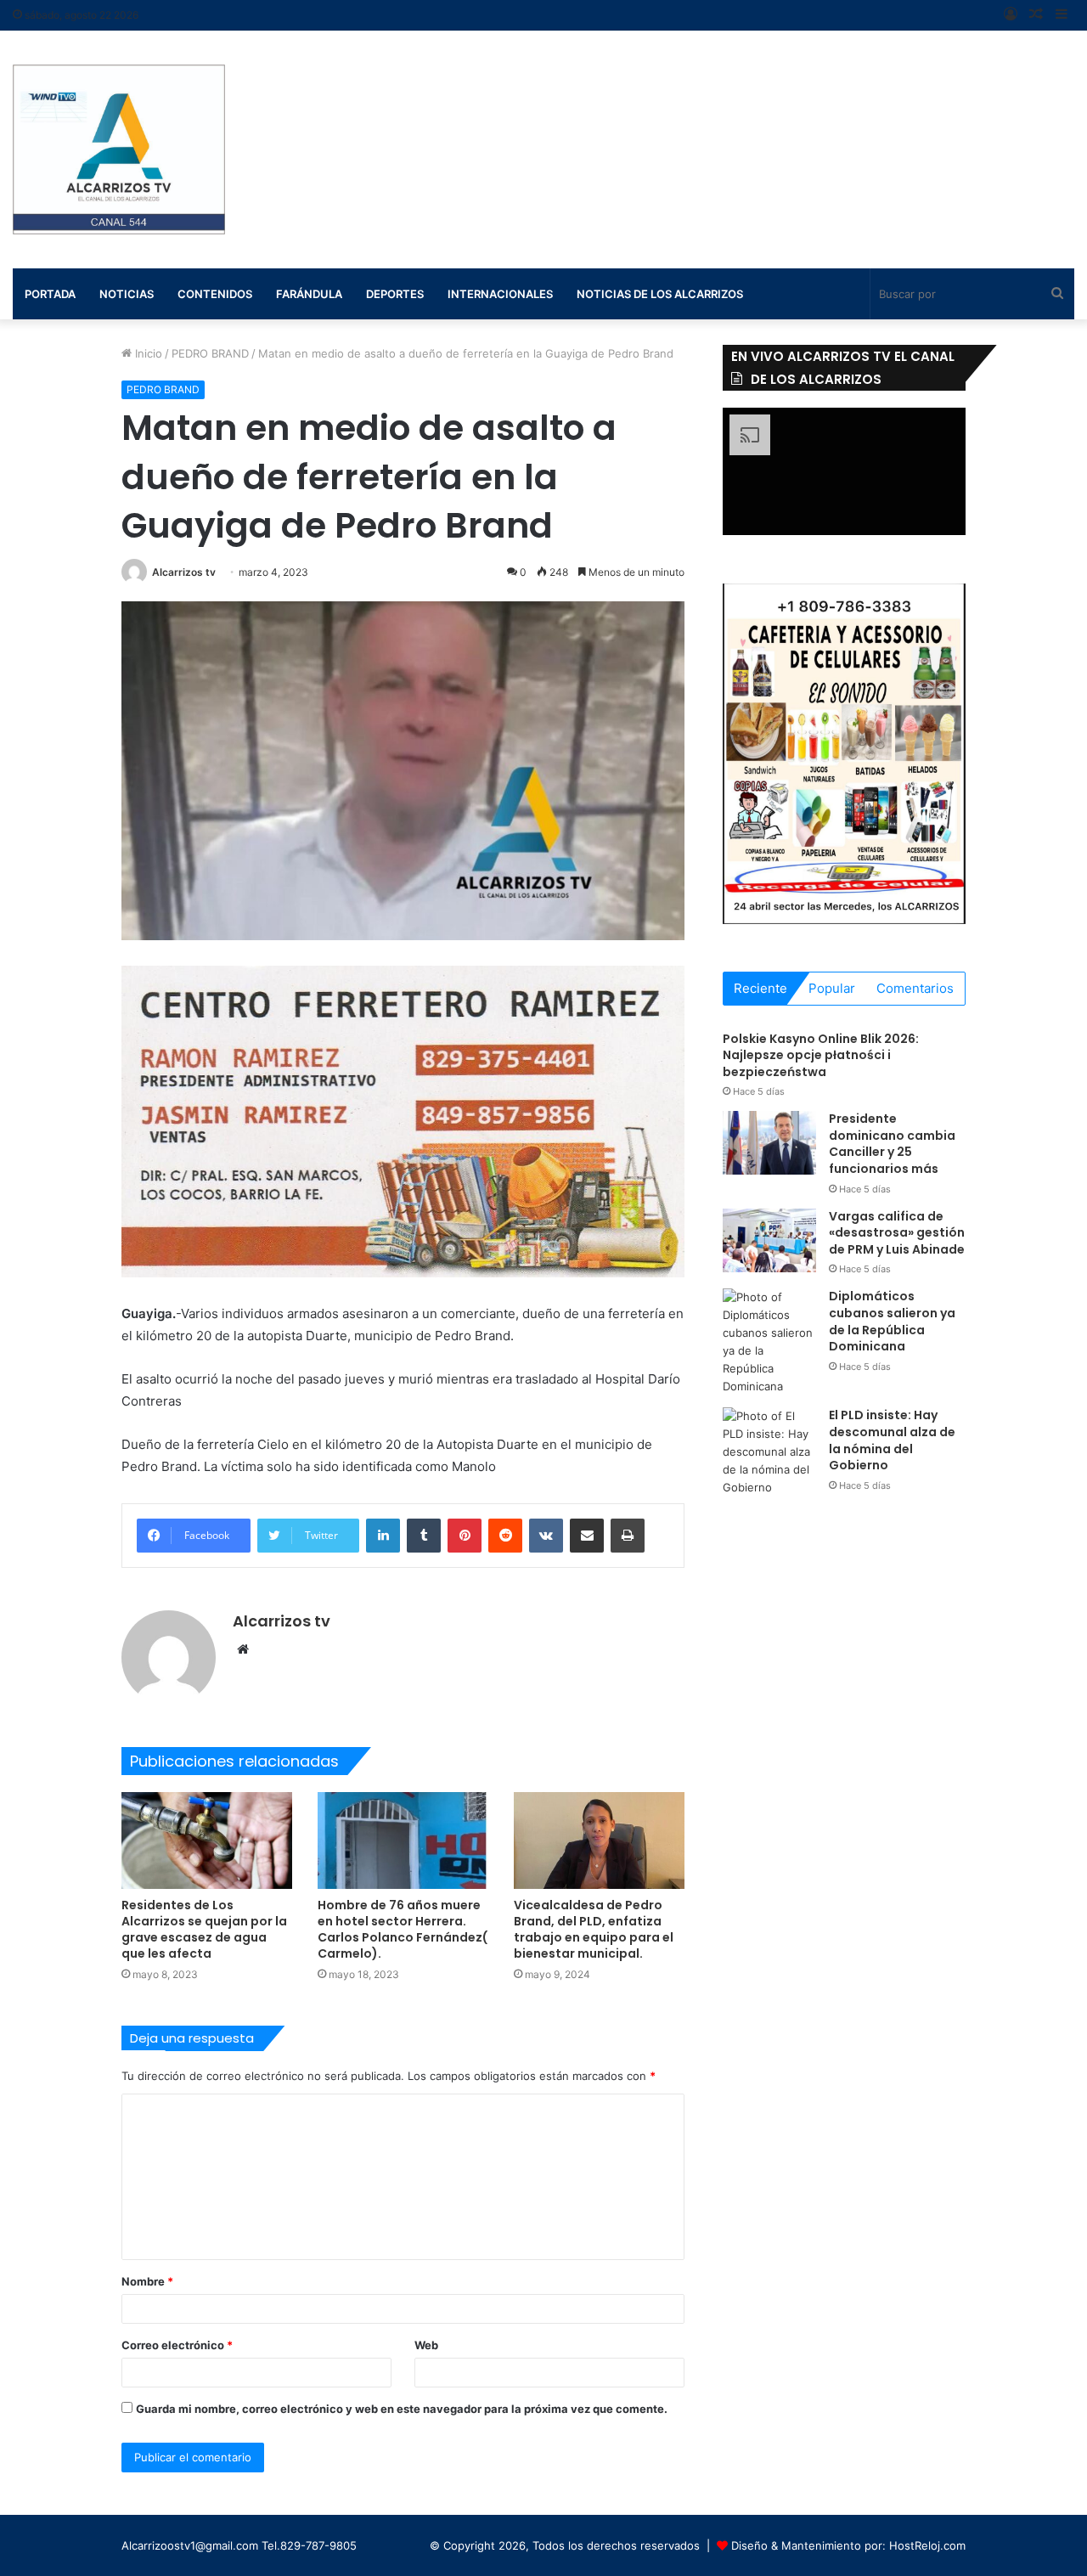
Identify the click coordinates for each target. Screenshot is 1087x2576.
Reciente (760, 988)
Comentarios (915, 988)
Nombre (147, 2281)
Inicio (147, 353)
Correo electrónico (177, 2345)
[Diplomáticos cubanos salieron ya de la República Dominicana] (769, 1342)
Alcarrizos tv (184, 572)
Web (426, 2345)
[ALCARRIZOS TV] (119, 149)
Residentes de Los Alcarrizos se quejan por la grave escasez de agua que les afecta (204, 1929)
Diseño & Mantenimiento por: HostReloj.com (848, 2545)
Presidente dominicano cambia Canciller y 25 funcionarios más (892, 1144)
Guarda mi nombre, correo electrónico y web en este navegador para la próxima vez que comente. (402, 2409)
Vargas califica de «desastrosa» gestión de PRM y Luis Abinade (897, 1233)
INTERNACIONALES (500, 294)
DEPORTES (395, 294)
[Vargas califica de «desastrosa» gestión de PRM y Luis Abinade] (769, 1240)
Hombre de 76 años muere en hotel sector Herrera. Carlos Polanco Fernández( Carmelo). (403, 1929)
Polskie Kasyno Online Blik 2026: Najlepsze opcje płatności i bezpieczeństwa (821, 1055)
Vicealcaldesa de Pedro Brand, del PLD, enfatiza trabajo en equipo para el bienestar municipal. (594, 1929)
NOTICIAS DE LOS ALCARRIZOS (660, 294)
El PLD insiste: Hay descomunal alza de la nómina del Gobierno (892, 1440)
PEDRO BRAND (210, 353)
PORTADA (50, 294)
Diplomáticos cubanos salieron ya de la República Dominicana (892, 1321)
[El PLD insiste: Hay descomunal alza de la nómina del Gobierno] (769, 1452)
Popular (832, 988)
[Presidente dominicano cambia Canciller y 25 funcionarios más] (769, 1143)
